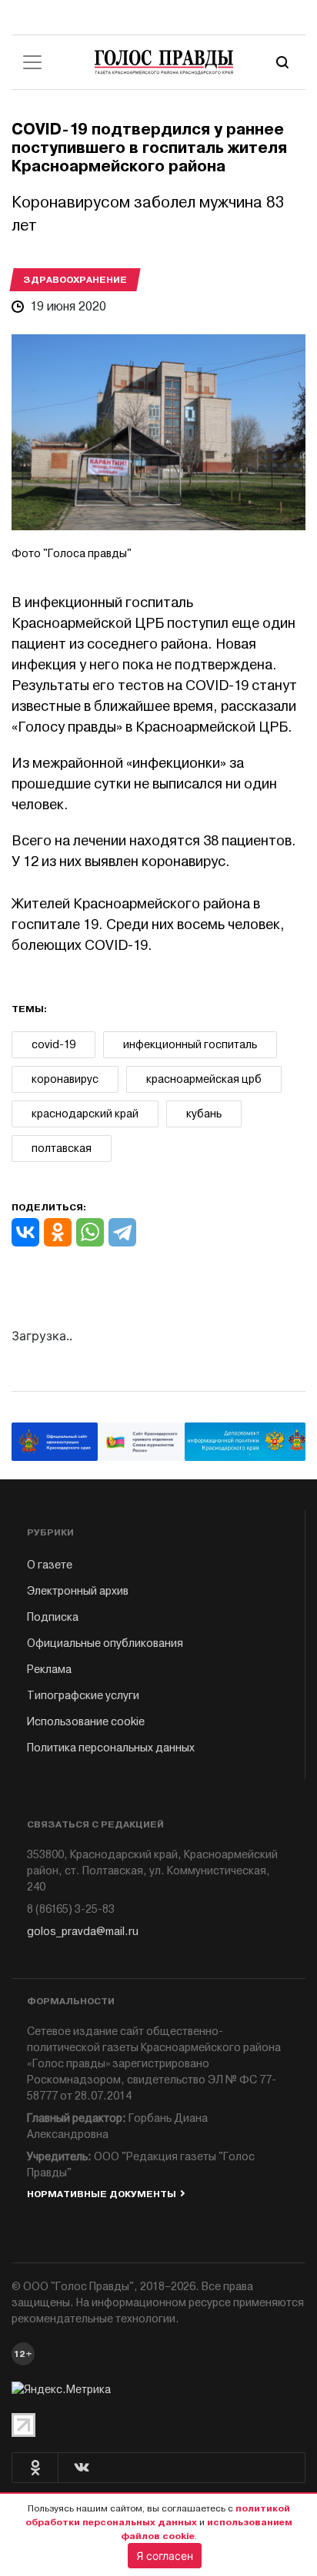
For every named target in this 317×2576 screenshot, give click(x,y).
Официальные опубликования (105, 1643)
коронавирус (65, 1079)
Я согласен (165, 2556)
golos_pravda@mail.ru (83, 1932)
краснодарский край (85, 1114)
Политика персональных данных (111, 1748)
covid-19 (53, 1045)
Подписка (53, 1617)
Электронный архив (78, 1591)
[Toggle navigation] (32, 62)
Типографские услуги (83, 1696)
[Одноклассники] (58, 1232)
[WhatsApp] (90, 1232)
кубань (204, 1114)
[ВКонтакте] (25, 1232)
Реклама (49, 1670)
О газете (50, 1565)
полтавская (62, 1149)
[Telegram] (122, 1232)
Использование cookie (86, 1722)
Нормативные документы (102, 2194)
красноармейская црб (204, 1079)
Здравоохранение (75, 280)
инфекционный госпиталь (190, 1045)
